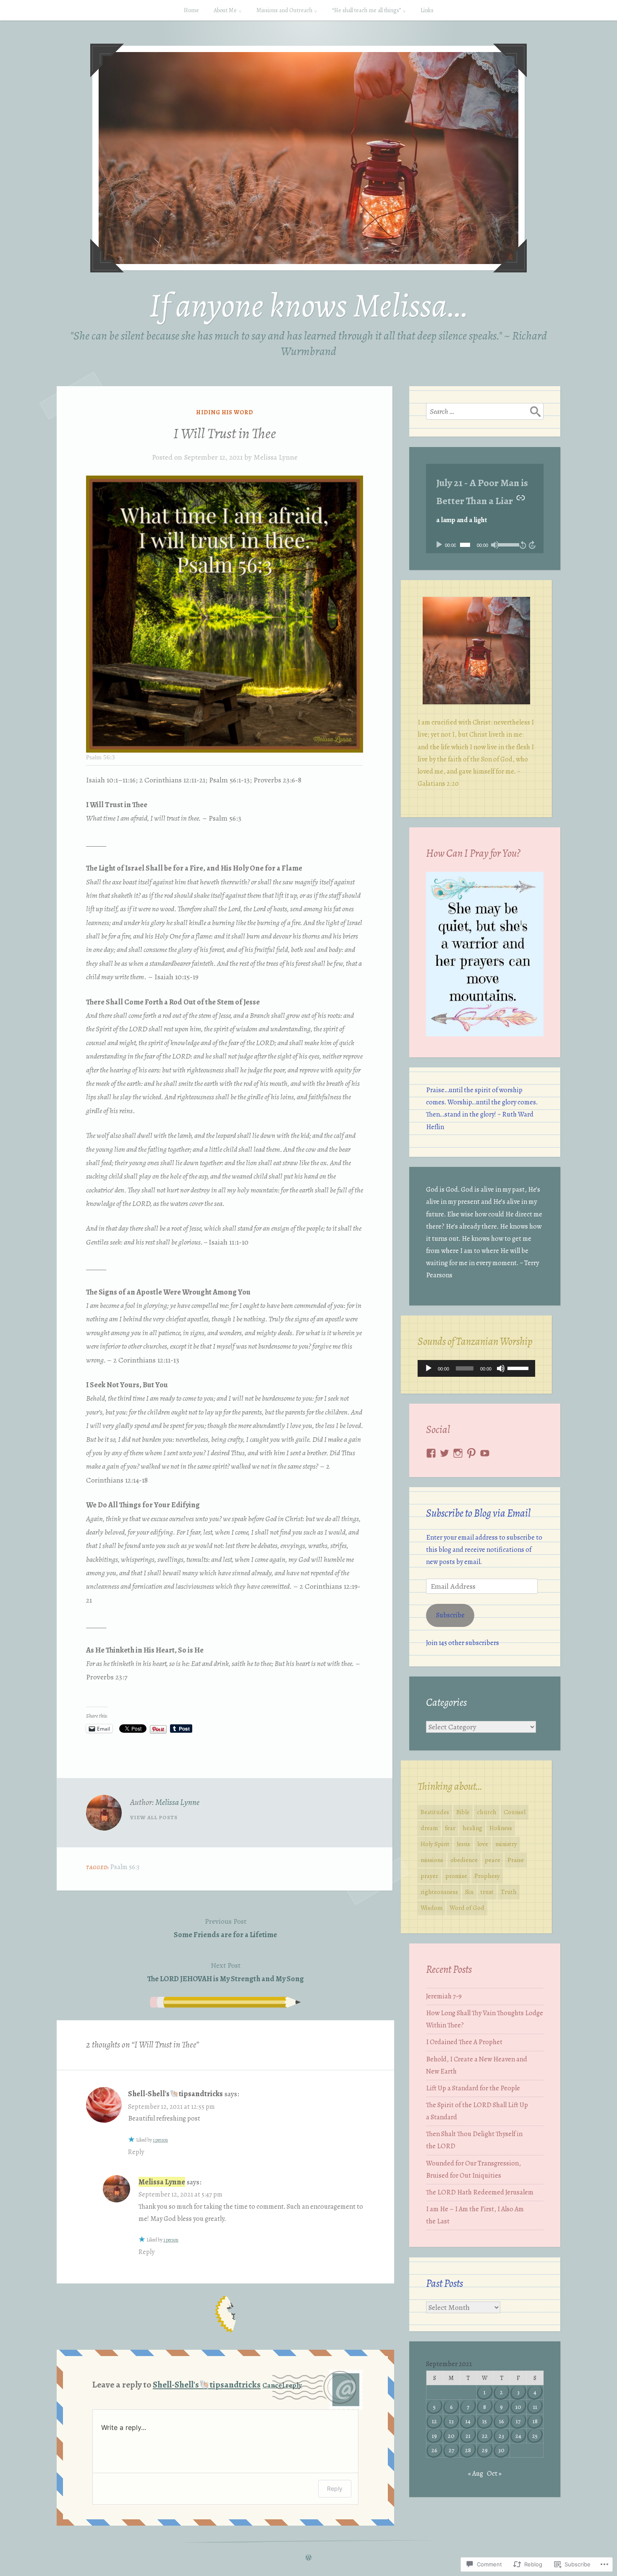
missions (432, 1860)
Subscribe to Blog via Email (478, 1513)
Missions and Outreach (284, 10)
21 (468, 2436)
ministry (506, 1844)
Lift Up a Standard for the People (473, 2088)
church (487, 1812)
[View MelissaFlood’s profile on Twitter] (444, 1453)
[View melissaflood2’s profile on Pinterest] (471, 1453)
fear (450, 1828)
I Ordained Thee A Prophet (464, 2042)
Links (427, 10)
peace (493, 1860)
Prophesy (487, 1876)
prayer (429, 1876)
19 (434, 2436)
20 (451, 2436)
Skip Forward (533, 545)
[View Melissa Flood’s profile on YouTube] (485, 1453)
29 (485, 2450)
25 (535, 2436)
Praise (516, 1860)
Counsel (515, 1812)
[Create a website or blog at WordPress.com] (308, 2558)
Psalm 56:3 (125, 1867)
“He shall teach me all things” (366, 10)
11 (535, 2407)
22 (485, 2436)
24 (518, 2436)
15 (485, 2421)
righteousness (439, 1892)
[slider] (507, 544)
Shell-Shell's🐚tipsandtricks (175, 2094)
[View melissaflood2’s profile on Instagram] (458, 1453)
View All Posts (154, 1817)
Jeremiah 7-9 (444, 1996)
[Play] (439, 545)
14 (468, 2421)
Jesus (463, 1844)
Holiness (501, 1828)
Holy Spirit (435, 1844)
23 (501, 2436)
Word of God (467, 1908)
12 (434, 2421)
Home (191, 10)
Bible (463, 1812)
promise (456, 1876)
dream (429, 1828)
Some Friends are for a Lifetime (225, 1928)
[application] (485, 545)
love (483, 1844)
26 (434, 2450)
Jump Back (523, 545)
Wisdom (431, 1908)
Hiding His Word (225, 412)
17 (518, 2421)
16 (502, 2421)
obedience (464, 1860)
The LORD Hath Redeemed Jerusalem (480, 2192)
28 (468, 2450)
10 (518, 2407)
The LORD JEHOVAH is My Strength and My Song (226, 1972)
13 (451, 2421)
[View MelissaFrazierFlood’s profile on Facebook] (431, 1453)
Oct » (494, 2474)
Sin (469, 1892)
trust (487, 1892)
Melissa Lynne (276, 457)
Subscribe (450, 1615)
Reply (136, 2152)
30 (501, 2450)
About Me (225, 10)
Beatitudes (435, 1812)
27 (451, 2450)
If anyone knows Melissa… (309, 305)
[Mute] (495, 545)
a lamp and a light (461, 520)
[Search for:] (485, 411)
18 (535, 2421)
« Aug (476, 2474)
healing (472, 1828)
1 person (160, 2140)
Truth (509, 1892)
